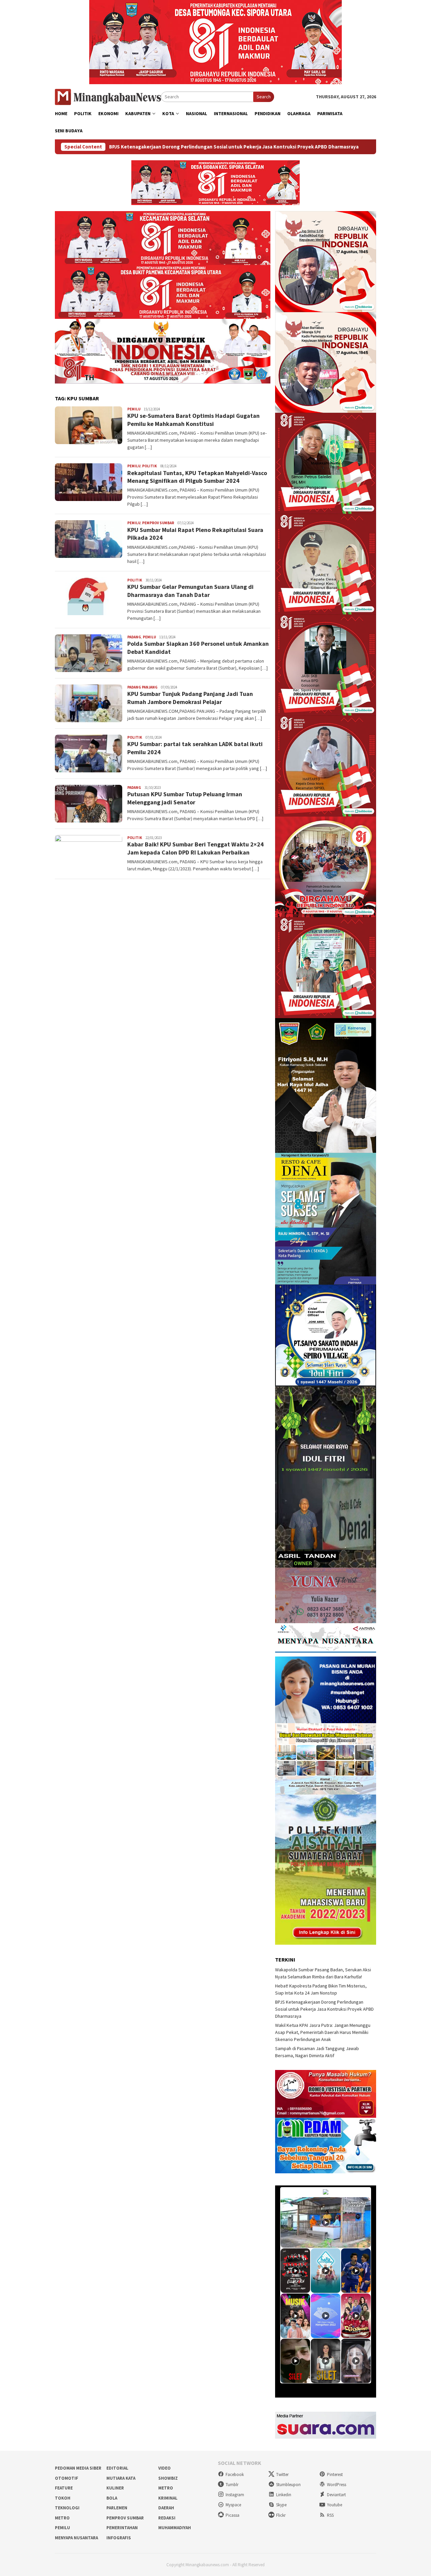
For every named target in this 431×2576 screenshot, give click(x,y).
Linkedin (284, 2495)
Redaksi (167, 2518)
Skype (281, 2505)
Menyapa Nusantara (76, 2538)
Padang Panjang (142, 687)
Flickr (281, 2515)
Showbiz (168, 2478)
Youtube (335, 2505)
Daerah (166, 2508)
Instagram (235, 2495)
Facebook (235, 2474)
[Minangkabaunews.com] (108, 96)
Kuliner (115, 2488)
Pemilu (134, 409)
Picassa (233, 2515)
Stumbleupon (288, 2485)
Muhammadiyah (175, 2528)
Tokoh (63, 2498)
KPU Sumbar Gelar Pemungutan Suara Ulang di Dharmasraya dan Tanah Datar (190, 591)
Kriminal (168, 2498)
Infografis (119, 2538)
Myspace (233, 2505)
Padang (134, 637)
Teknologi (67, 2508)
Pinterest (335, 2474)
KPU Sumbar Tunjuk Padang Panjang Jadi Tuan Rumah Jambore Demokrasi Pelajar (190, 698)
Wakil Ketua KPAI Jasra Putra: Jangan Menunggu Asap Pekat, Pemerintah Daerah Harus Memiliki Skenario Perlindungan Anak (323, 2032)
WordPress (337, 2485)
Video (164, 2468)
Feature (64, 2488)
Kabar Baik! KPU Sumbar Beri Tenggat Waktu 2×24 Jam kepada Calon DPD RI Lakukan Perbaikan (195, 848)
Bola (112, 2498)
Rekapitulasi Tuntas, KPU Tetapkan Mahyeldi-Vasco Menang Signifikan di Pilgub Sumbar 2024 (198, 477)
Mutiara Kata (121, 2478)
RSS (330, 2515)
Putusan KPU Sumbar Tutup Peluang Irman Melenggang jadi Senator (185, 798)
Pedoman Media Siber (78, 2468)
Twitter (282, 2474)
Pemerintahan (122, 2528)
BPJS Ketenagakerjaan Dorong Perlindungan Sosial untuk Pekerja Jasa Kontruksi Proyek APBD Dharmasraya (324, 2009)
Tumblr (232, 2485)
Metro (166, 2488)
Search (264, 97)
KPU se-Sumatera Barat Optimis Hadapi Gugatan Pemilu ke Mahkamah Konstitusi (193, 420)
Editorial (117, 2468)
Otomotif (67, 2478)
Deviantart (336, 2495)
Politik (150, 466)
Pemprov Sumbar (158, 523)
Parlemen (117, 2508)
